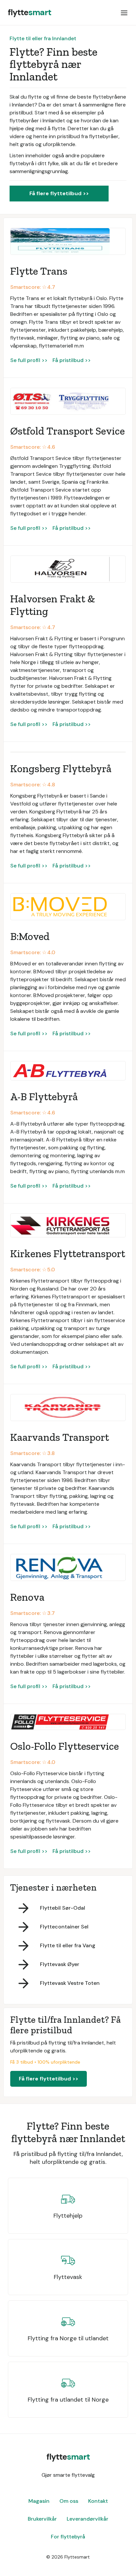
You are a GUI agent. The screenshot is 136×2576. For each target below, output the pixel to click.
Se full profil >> (29, 360)
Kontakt (98, 2501)
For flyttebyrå (68, 2537)
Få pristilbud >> (72, 360)
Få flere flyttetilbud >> (59, 193)
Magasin (39, 2501)
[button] (124, 13)
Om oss (69, 2501)
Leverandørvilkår (87, 2519)
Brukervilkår (42, 2519)
